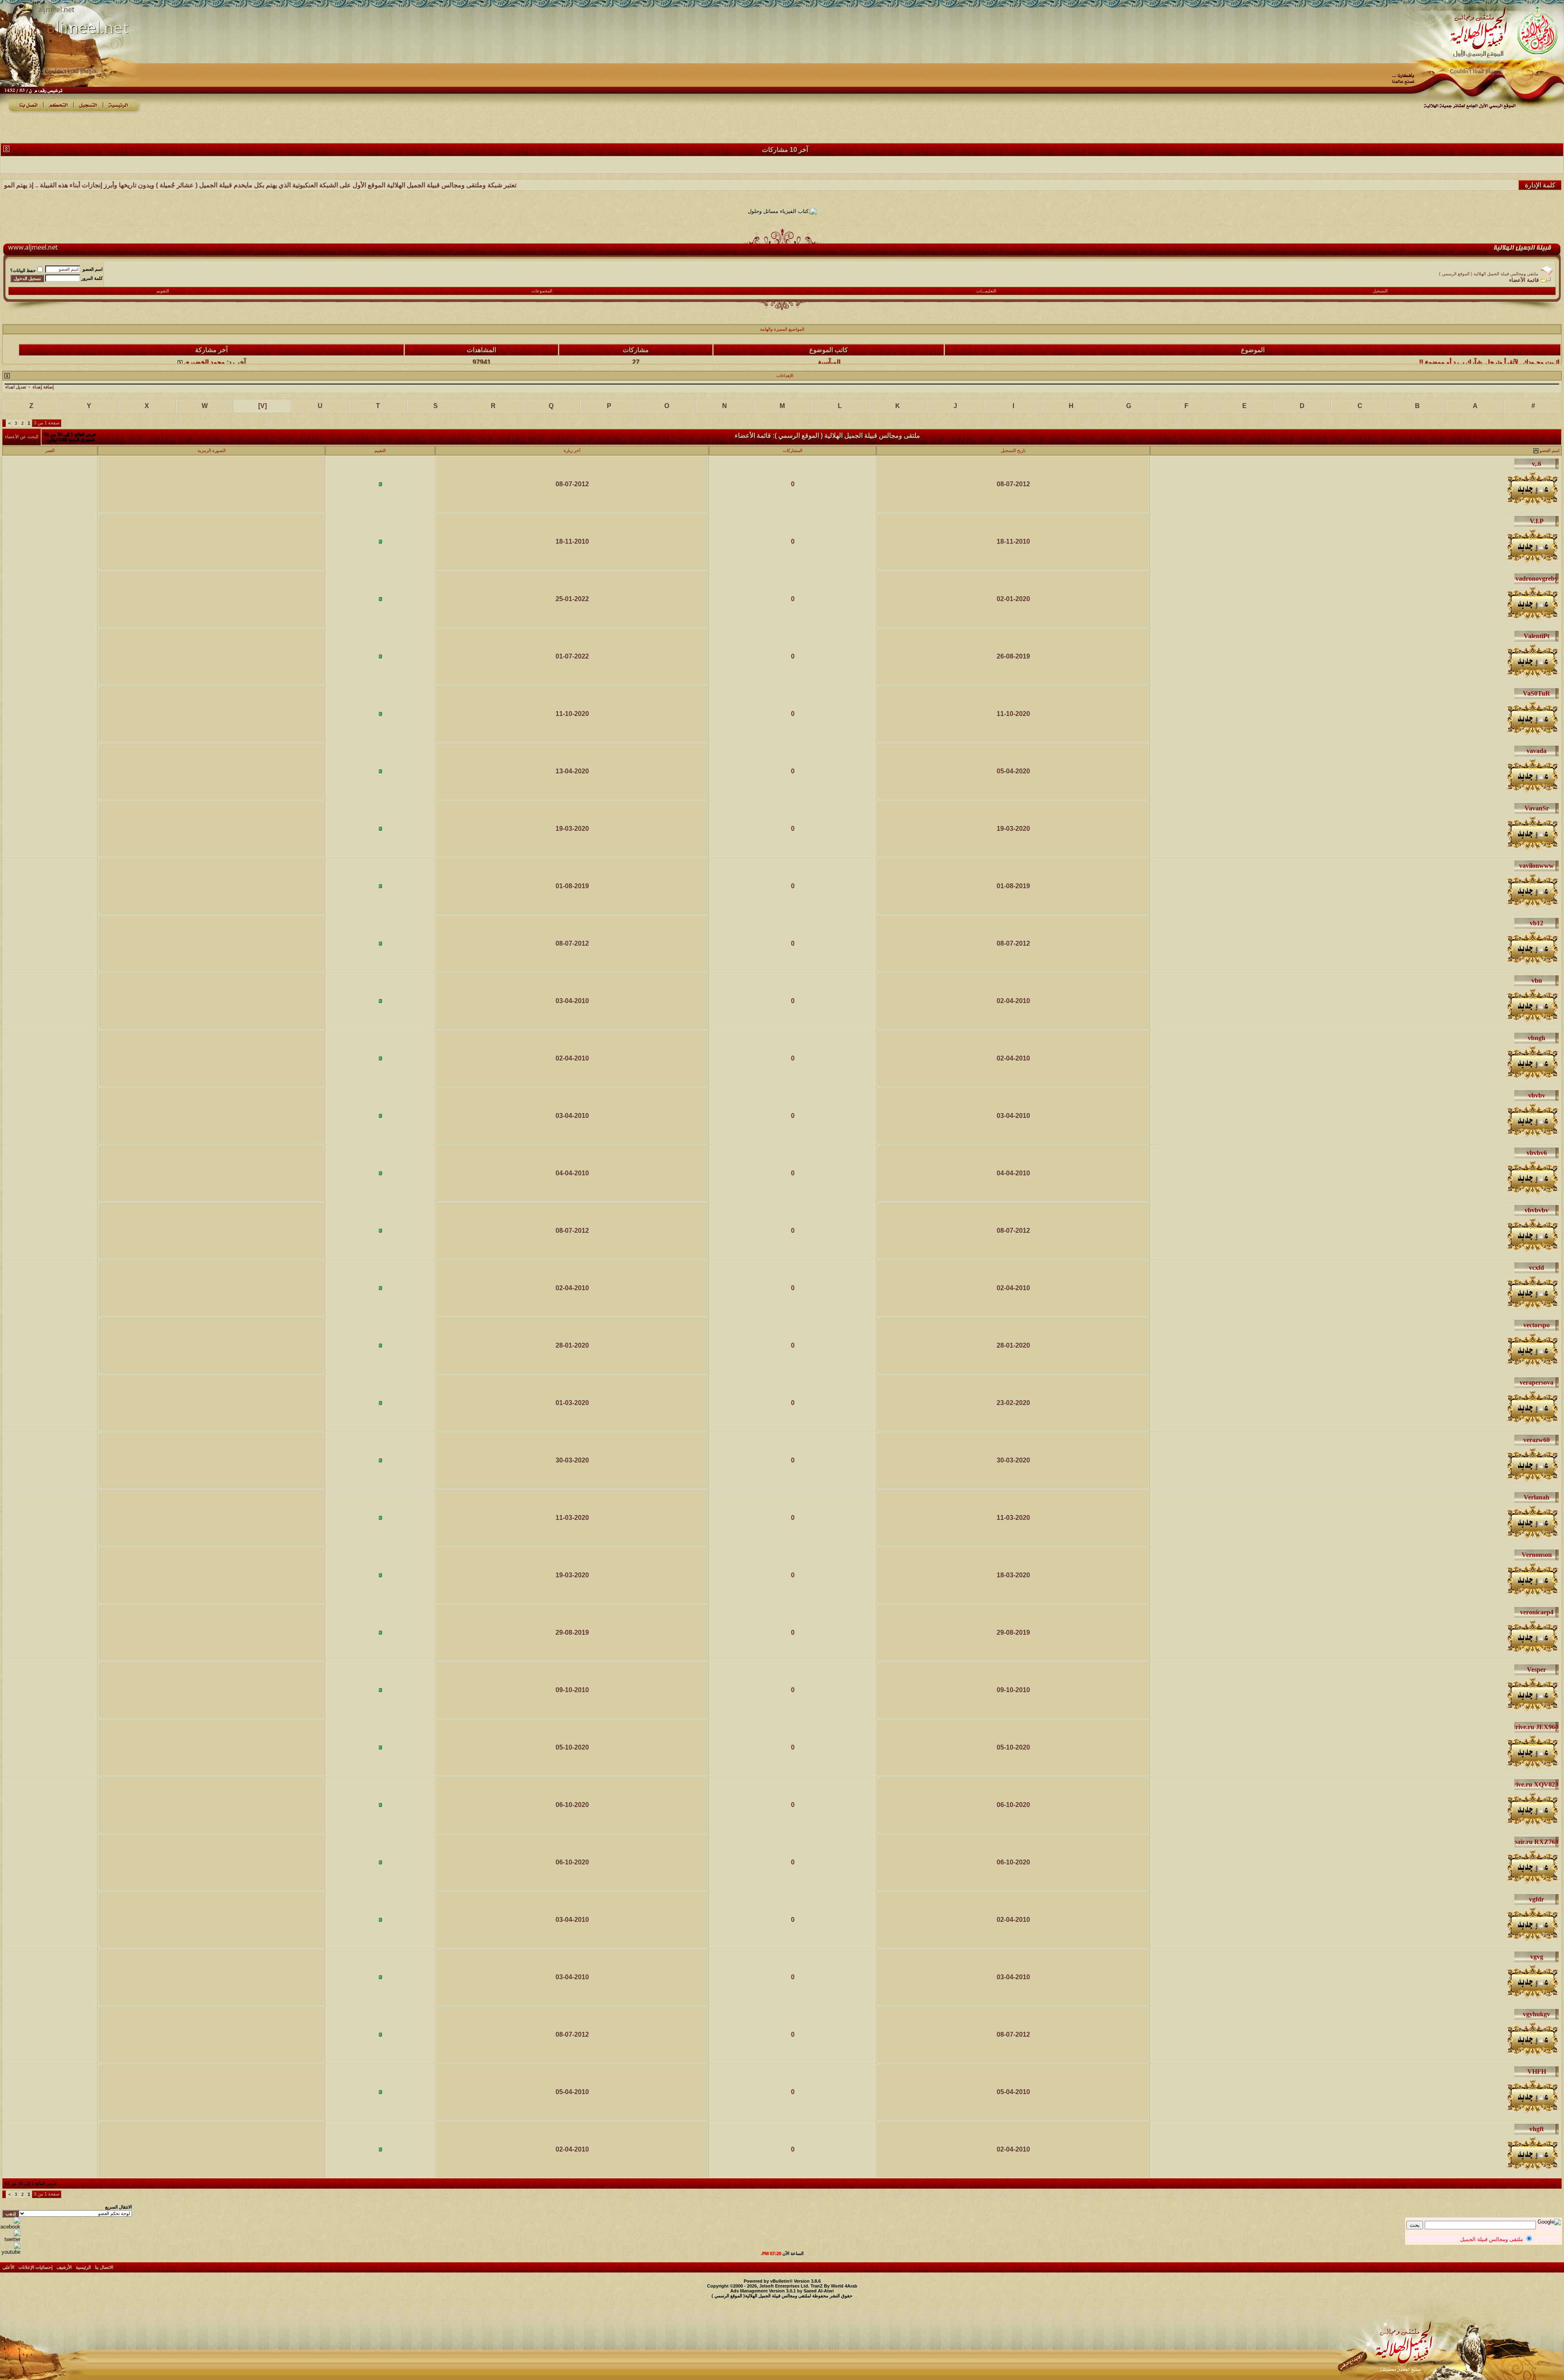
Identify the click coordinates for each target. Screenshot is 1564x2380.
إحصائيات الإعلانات (35, 2267)
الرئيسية (83, 2267)
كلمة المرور (92, 278)
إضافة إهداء (43, 387)
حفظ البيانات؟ (23, 270)
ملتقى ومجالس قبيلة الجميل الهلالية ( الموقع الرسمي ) (1489, 274)
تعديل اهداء (16, 387)
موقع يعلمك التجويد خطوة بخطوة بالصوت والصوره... (1490, 354)
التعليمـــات (986, 291)
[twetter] (10, 2239)
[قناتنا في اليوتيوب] (10, 2252)
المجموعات (542, 291)
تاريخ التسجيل (1013, 450)
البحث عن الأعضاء (22, 437)
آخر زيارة (572, 450)
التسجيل (1380, 291)
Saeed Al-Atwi (819, 2291)
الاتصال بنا (104, 2267)
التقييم (380, 450)
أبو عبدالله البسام (829, 354)
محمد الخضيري (204, 354)
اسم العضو (93, 269)
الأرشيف (64, 2267)
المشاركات (793, 450)
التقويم (163, 291)
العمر (50, 450)
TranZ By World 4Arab (834, 2286)
